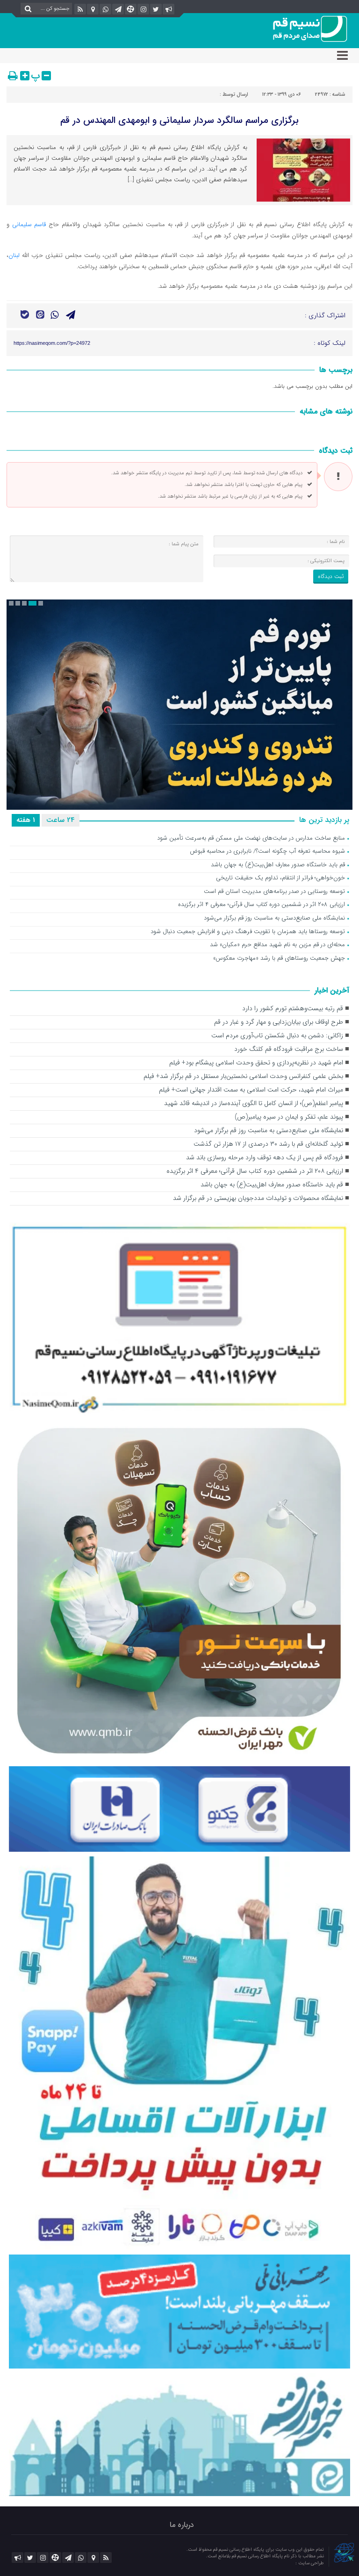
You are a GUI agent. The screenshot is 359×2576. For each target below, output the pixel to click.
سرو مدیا (286, 2563)
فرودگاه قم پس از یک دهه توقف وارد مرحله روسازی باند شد (265, 1158)
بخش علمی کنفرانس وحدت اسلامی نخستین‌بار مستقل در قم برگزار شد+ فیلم (243, 1076)
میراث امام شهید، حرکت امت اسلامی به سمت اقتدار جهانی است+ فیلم (251, 1090)
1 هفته (26, 820)
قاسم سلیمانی (30, 225)
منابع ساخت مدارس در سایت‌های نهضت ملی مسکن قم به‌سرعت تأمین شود (251, 838)
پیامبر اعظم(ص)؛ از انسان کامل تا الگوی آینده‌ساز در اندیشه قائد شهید (254, 1103)
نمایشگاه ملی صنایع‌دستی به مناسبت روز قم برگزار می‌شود (274, 918)
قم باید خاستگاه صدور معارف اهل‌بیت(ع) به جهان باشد (278, 865)
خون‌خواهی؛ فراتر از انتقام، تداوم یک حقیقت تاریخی (280, 878)
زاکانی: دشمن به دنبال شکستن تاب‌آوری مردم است (277, 1036)
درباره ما (182, 2525)
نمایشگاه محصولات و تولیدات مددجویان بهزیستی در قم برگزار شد (258, 1198)
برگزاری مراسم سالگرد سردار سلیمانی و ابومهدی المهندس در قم (179, 120)
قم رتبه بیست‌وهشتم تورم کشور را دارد (293, 1009)
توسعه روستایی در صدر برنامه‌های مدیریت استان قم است (274, 892)
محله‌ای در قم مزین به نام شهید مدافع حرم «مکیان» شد (277, 945)
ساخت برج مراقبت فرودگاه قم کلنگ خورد (289, 1049)
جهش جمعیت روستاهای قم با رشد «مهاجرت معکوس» (279, 959)
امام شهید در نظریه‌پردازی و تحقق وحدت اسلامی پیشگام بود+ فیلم (256, 1063)
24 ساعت (61, 820)
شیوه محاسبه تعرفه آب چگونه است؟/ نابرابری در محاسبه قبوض (267, 852)
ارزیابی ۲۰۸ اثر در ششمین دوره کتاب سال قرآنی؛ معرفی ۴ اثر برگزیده (262, 905)
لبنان (14, 255)
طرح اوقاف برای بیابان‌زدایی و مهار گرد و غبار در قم (279, 1022)
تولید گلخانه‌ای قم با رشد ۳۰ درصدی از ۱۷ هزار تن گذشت (268, 1144)
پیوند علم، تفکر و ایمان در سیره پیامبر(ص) (289, 1117)
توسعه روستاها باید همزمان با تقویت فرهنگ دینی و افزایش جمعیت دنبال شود (248, 932)
